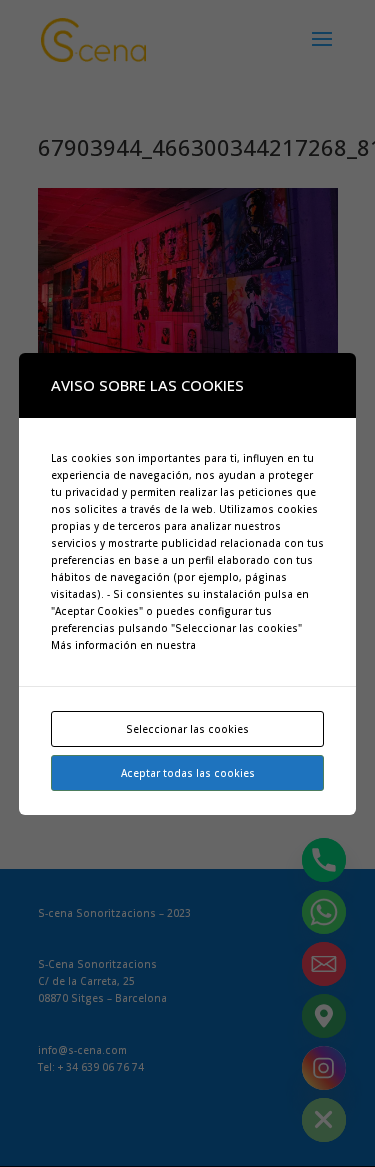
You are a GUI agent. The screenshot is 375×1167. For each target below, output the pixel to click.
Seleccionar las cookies (187, 729)
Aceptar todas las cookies (188, 773)
